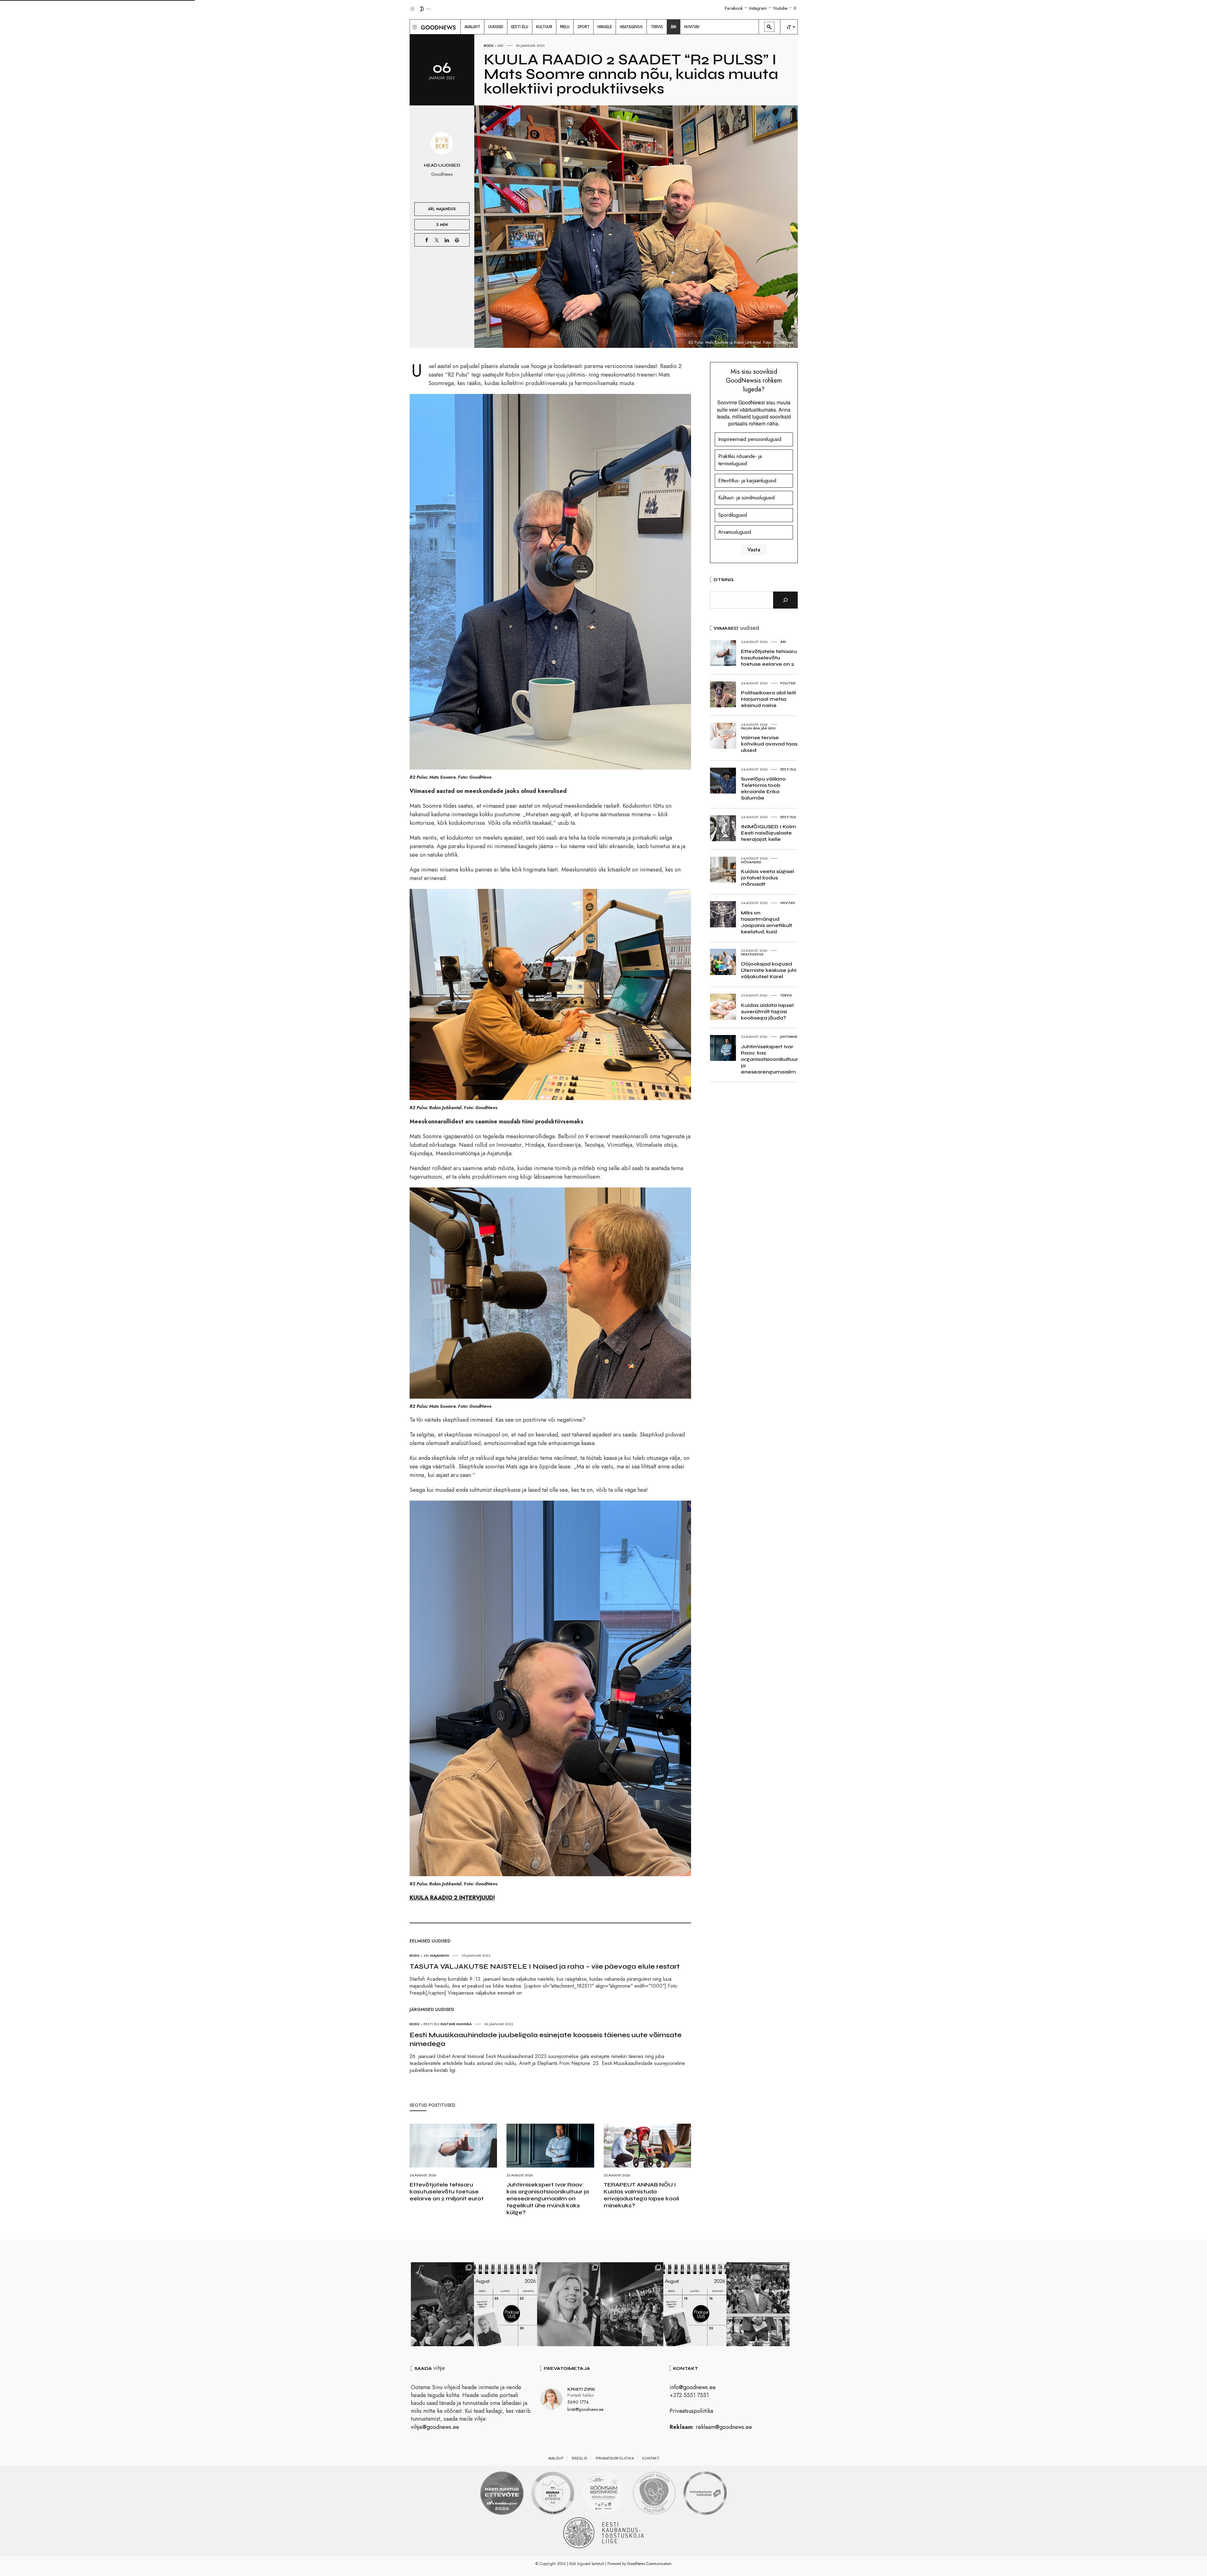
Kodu (489, 45)
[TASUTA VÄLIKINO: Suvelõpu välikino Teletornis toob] (442, 2304)
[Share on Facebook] (427, 240)
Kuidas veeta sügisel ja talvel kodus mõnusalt (767, 878)
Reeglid (580, 2458)
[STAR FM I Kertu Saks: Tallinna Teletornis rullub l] (569, 2304)
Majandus (446, 209)
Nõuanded (751, 862)
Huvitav (788, 903)
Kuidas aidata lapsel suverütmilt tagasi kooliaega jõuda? (767, 1011)
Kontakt (651, 2458)
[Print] (457, 240)
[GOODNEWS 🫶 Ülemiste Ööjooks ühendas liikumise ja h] (632, 2304)
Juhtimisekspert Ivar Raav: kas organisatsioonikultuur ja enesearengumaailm (769, 1059)
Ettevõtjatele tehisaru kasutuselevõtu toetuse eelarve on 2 (769, 658)
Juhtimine (789, 1037)
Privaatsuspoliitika (691, 2411)
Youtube (780, 8)
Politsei (788, 683)
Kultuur (448, 2024)
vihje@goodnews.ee (435, 2427)
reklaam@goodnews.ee (724, 2427)
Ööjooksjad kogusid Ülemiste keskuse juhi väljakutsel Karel (769, 970)
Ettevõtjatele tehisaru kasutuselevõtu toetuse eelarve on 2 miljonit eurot (447, 2192)
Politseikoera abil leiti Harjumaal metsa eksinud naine (769, 699)
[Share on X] (437, 240)
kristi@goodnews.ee (585, 2409)
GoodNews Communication (649, 2564)
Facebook (734, 8)
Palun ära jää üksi (758, 728)
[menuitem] (472, 27)
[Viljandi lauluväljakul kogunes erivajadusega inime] (758, 2304)
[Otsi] (785, 600)
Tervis (786, 995)
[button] (414, 27)
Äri (500, 45)
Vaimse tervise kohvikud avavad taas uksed (769, 744)
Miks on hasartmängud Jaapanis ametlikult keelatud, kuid (766, 922)
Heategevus (752, 954)
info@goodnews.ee (693, 2387)
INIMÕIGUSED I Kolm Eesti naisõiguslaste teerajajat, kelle (769, 833)
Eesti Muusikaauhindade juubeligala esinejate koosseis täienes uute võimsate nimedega (546, 2039)
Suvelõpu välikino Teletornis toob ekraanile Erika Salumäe (763, 788)
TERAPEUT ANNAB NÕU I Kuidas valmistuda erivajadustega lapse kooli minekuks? (641, 2195)
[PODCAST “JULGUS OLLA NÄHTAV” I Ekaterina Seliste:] (695, 2304)
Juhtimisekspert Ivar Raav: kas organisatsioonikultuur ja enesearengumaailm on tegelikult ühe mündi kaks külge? (548, 2198)
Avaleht (556, 2458)
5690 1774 (578, 2402)
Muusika (464, 2024)
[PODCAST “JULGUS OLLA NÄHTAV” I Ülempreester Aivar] (506, 2304)
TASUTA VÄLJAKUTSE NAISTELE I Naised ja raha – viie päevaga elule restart (545, 1966)
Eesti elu (432, 2024)
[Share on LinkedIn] (447, 240)
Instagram (758, 8)
